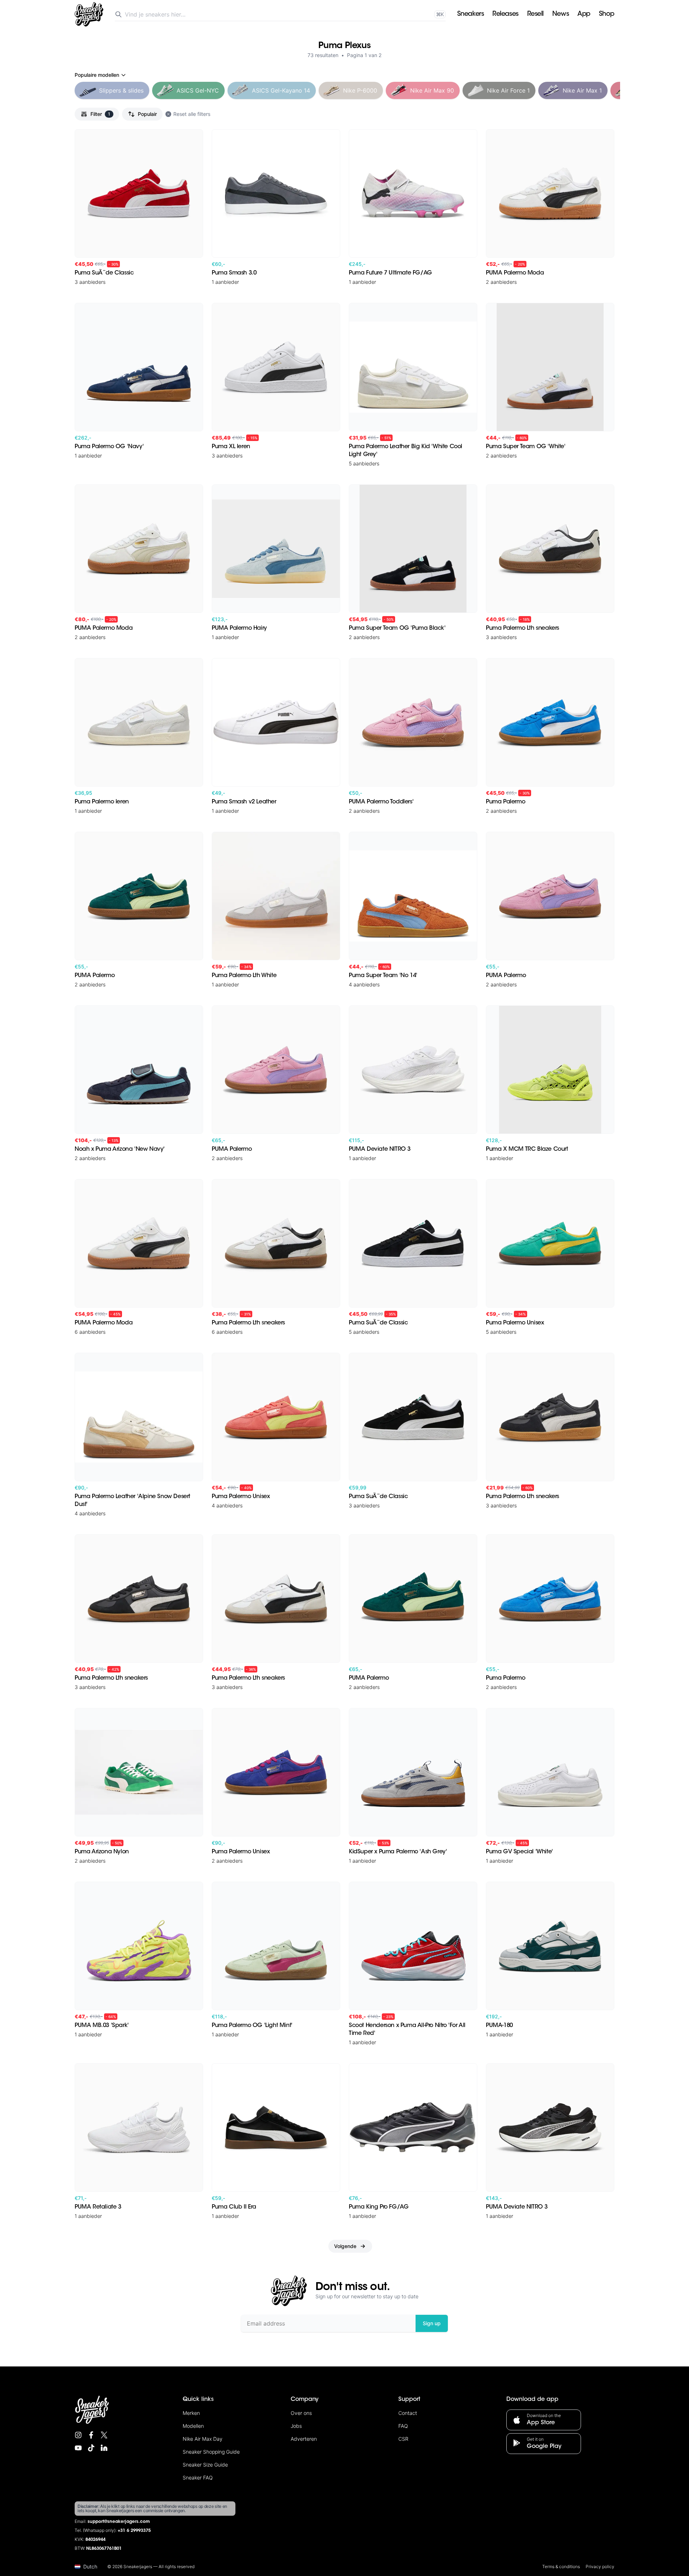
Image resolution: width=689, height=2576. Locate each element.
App (584, 14)
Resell (535, 14)
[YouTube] (78, 2448)
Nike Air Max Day (203, 2439)
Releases (505, 14)
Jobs (296, 2426)
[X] (104, 2435)
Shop (607, 14)
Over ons (301, 2413)
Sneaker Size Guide (205, 2465)
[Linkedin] (104, 2448)
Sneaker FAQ (198, 2478)
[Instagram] (78, 2435)
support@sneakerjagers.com (119, 2522)
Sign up (432, 2323)
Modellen (193, 2426)
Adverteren (304, 2439)
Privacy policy (600, 2566)
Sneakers (470, 14)
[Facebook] (91, 2435)
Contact (408, 2413)
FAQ (403, 2426)
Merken (191, 2413)
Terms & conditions (561, 2566)
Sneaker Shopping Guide (211, 2452)
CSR (403, 2439)
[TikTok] (91, 2448)
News (561, 14)
